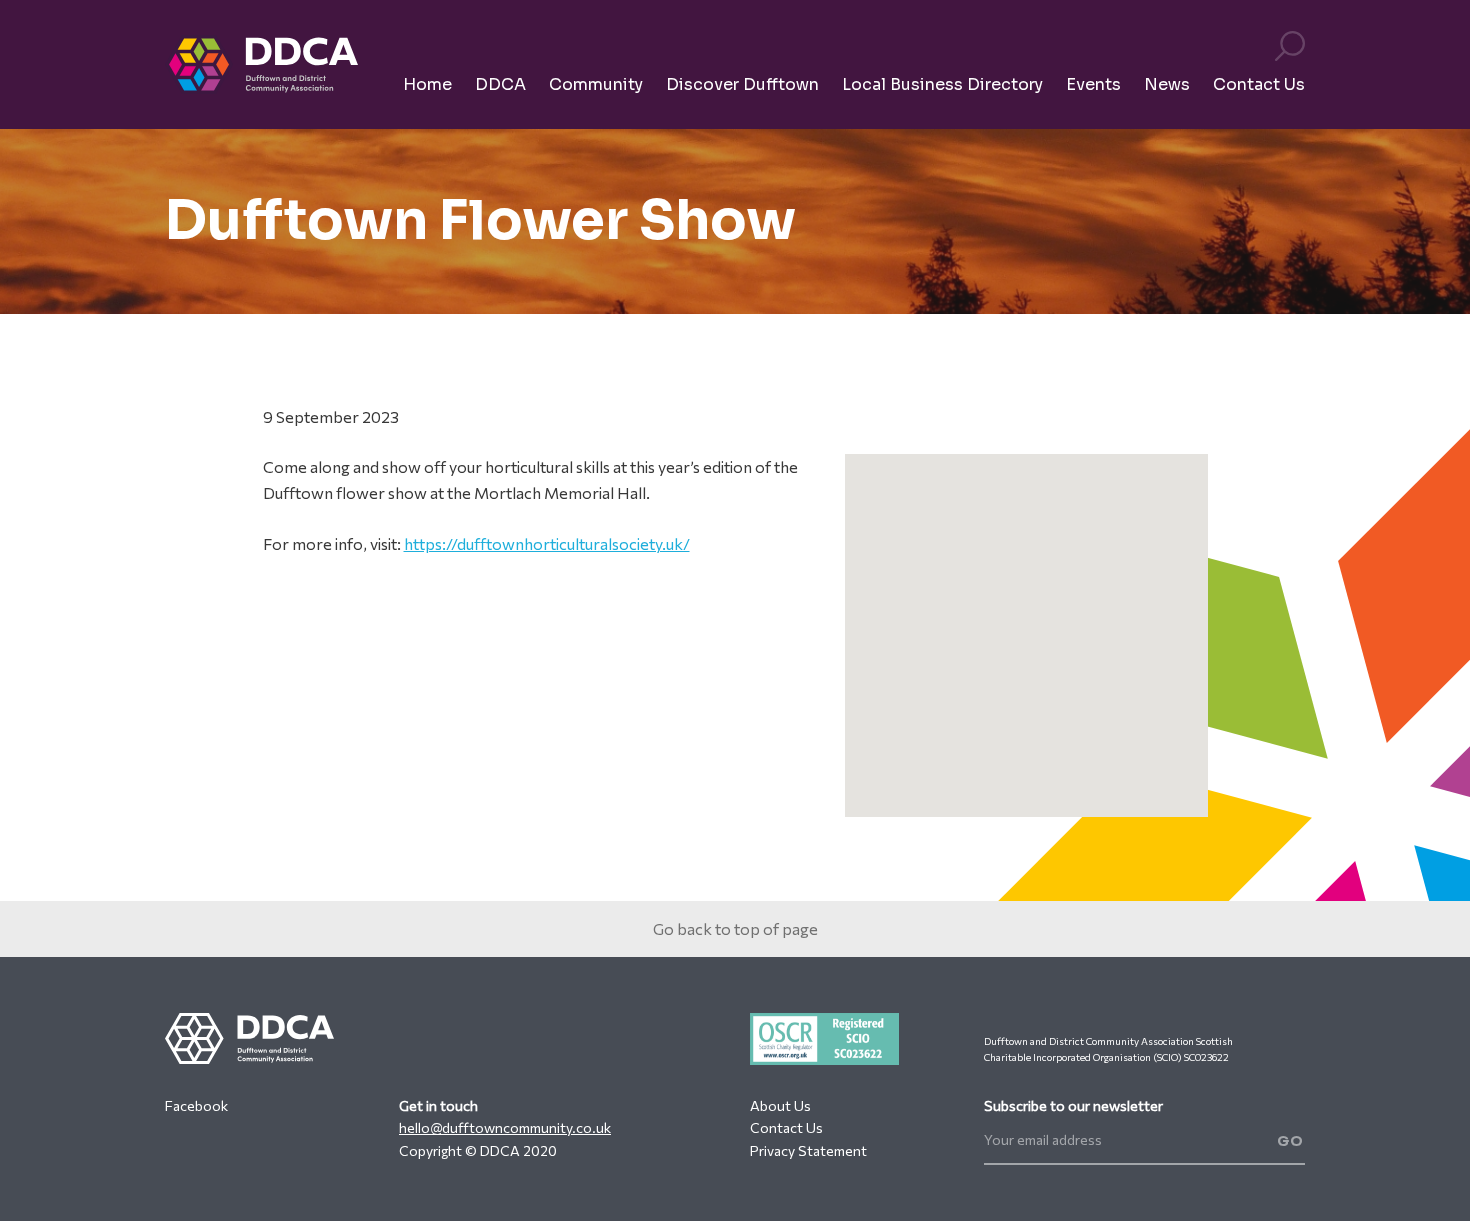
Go (1291, 1141)
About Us (780, 1105)
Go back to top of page (735, 928)
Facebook (196, 1105)
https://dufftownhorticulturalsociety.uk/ (547, 543)
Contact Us (786, 1127)
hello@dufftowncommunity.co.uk (505, 1127)
